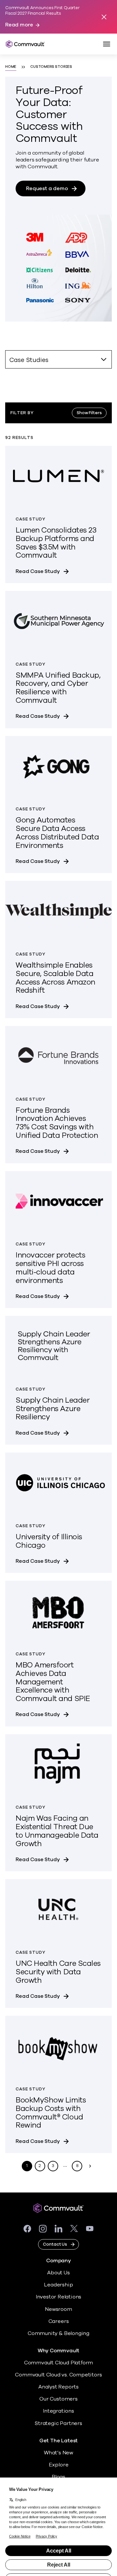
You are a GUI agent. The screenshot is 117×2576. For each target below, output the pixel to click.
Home (11, 67)
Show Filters (89, 413)
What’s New (58, 2453)
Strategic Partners (58, 2423)
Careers (59, 2321)
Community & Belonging (58, 2333)
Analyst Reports (58, 2387)
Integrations (58, 2411)
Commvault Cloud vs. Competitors (58, 2375)
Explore (59, 2465)
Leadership (58, 2285)
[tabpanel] (58, 1279)
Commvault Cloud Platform (58, 2363)
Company (58, 2261)
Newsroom (58, 2309)
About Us (58, 2273)
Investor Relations (59, 2297)
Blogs (58, 2477)
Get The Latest (58, 2441)
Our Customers (58, 2399)
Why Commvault (59, 2351)
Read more (19, 25)
